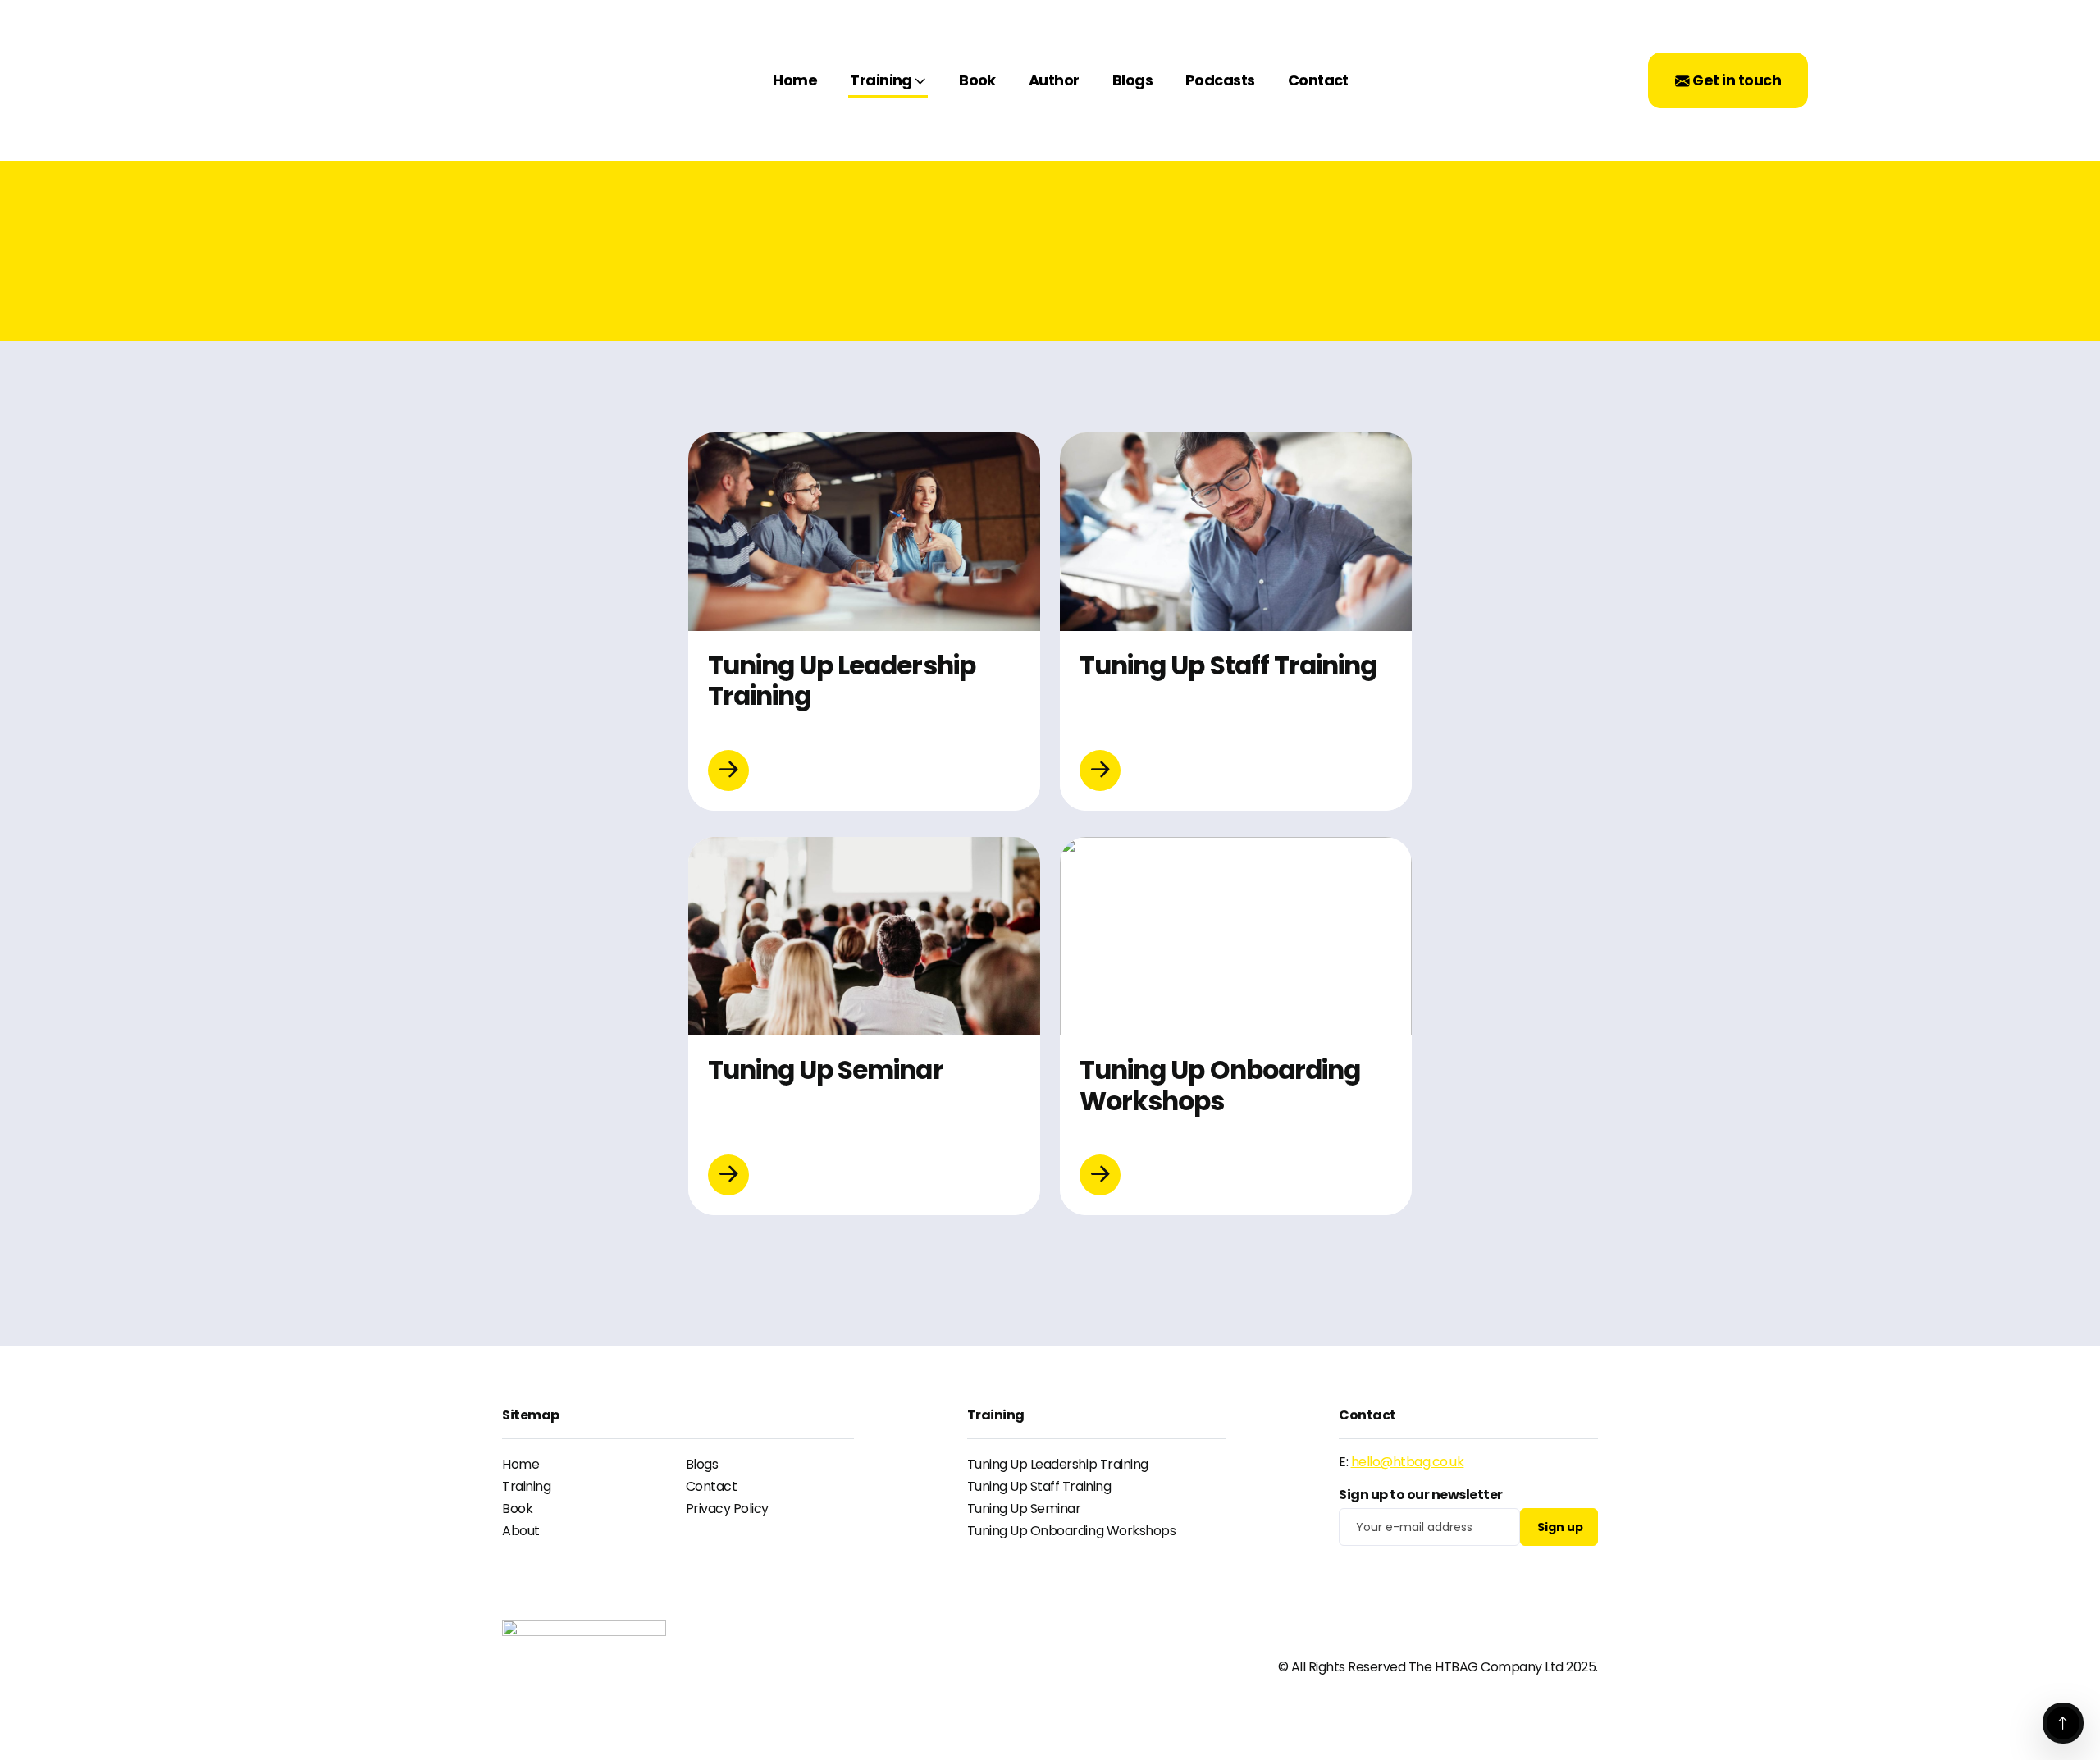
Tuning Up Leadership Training (1058, 1464)
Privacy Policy (727, 1509)
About (521, 1531)
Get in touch (1735, 80)
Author (1054, 80)
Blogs (1132, 80)
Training (881, 80)
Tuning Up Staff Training (1039, 1486)
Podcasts (1220, 80)
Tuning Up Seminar (1024, 1509)
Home (795, 80)
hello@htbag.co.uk (1408, 1462)
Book (977, 80)
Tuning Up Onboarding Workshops (1072, 1531)
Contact (1318, 80)
